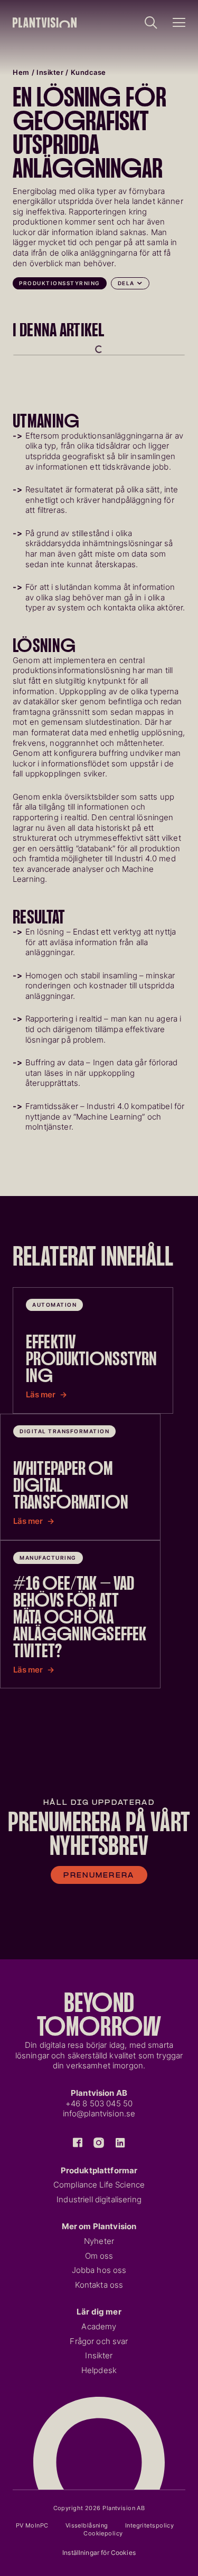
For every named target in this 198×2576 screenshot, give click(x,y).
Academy (99, 2327)
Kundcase (88, 72)
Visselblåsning (87, 2525)
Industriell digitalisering (99, 2200)
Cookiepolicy (103, 2533)
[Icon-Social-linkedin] (120, 2143)
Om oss (99, 2256)
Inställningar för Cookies (99, 2553)
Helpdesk (99, 2370)
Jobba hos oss (99, 2270)
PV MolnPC (32, 2525)
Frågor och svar (99, 2341)
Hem (21, 72)
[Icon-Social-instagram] (99, 2143)
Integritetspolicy (149, 2525)
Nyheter (99, 2241)
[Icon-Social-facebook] (78, 2143)
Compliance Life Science (99, 2185)
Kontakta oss (99, 2285)
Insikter (50, 72)
